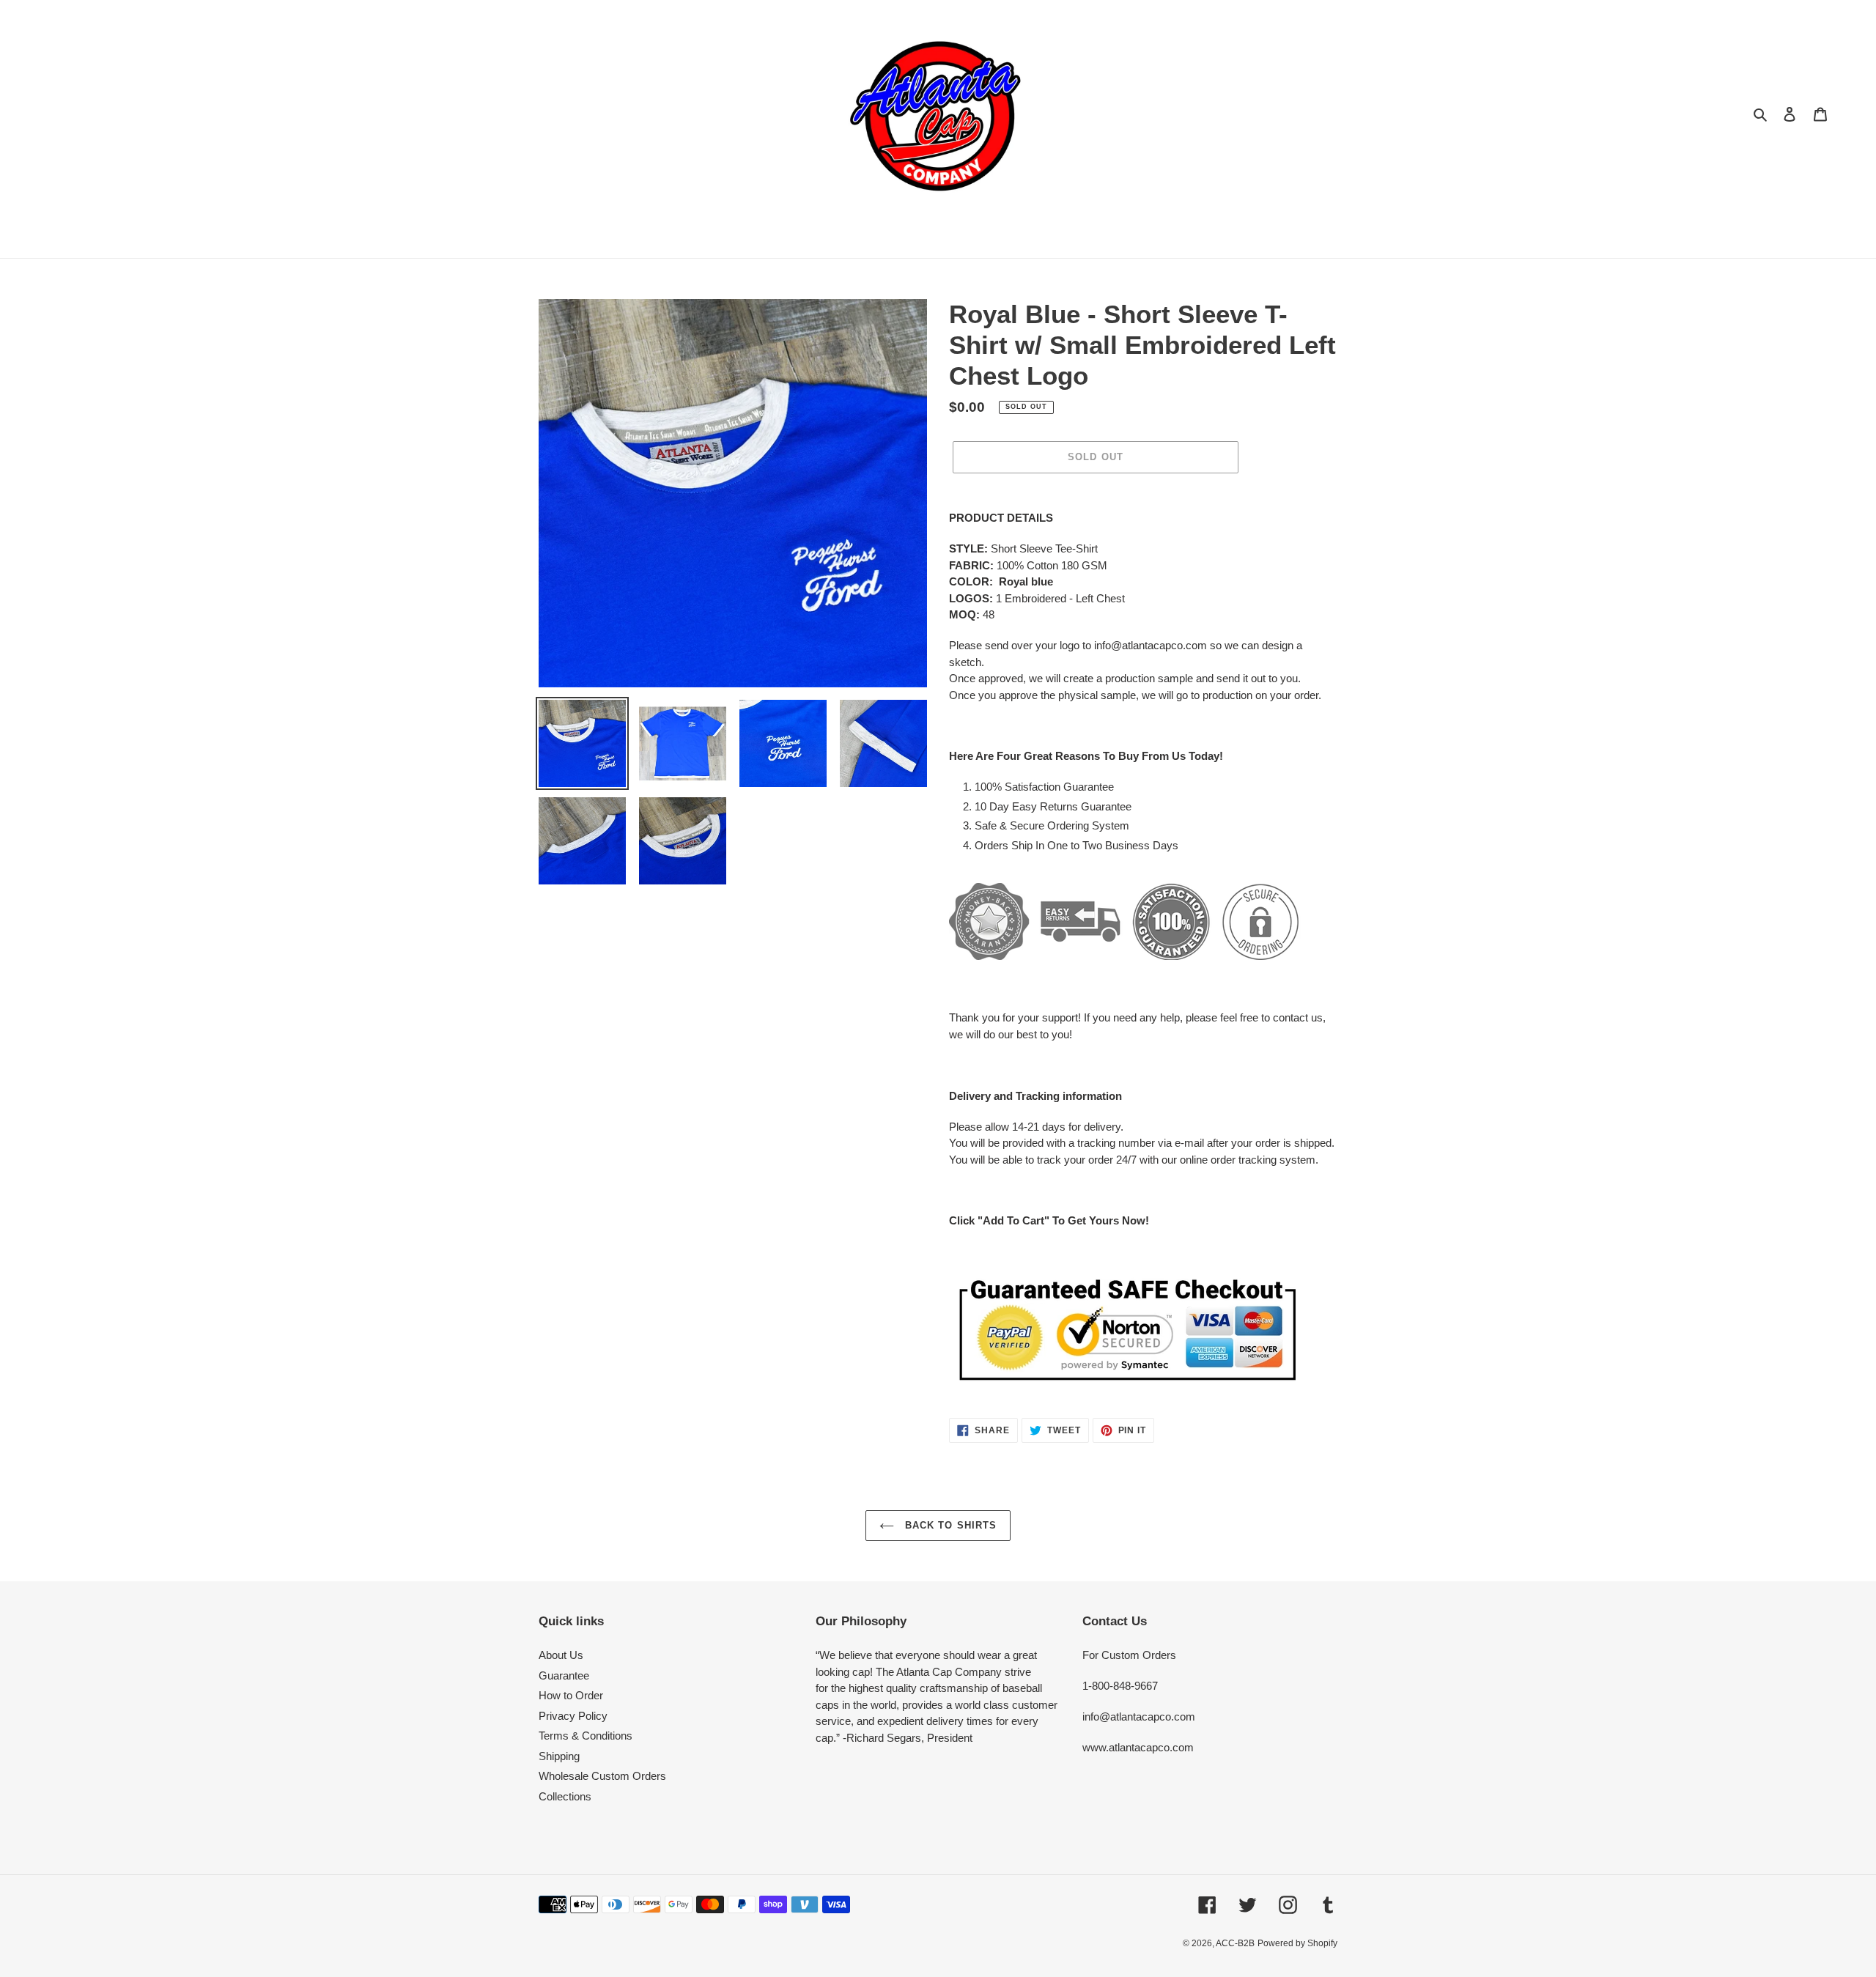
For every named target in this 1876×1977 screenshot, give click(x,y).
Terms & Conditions (586, 1736)
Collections (565, 1796)
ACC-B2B (1235, 1943)
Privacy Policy (573, 1716)
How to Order (571, 1695)
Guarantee (564, 1675)
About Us (561, 1655)
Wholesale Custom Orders (602, 1776)
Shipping (559, 1756)
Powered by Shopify (1297, 1943)
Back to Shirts (949, 1525)
